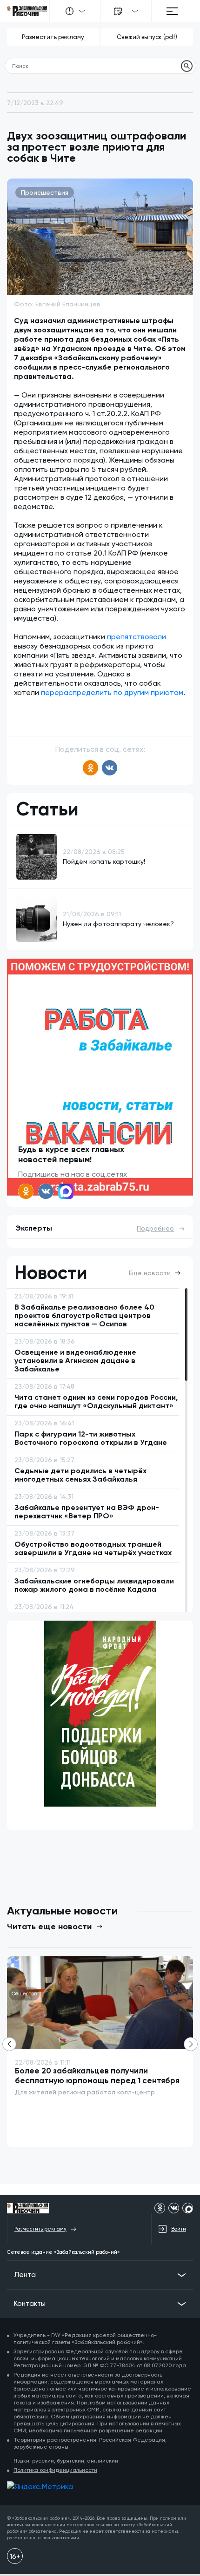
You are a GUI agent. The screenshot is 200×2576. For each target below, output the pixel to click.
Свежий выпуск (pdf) (147, 37)
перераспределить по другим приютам (112, 692)
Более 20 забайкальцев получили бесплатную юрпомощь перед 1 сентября (97, 2076)
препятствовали (137, 637)
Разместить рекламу (53, 37)
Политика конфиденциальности (55, 2470)
